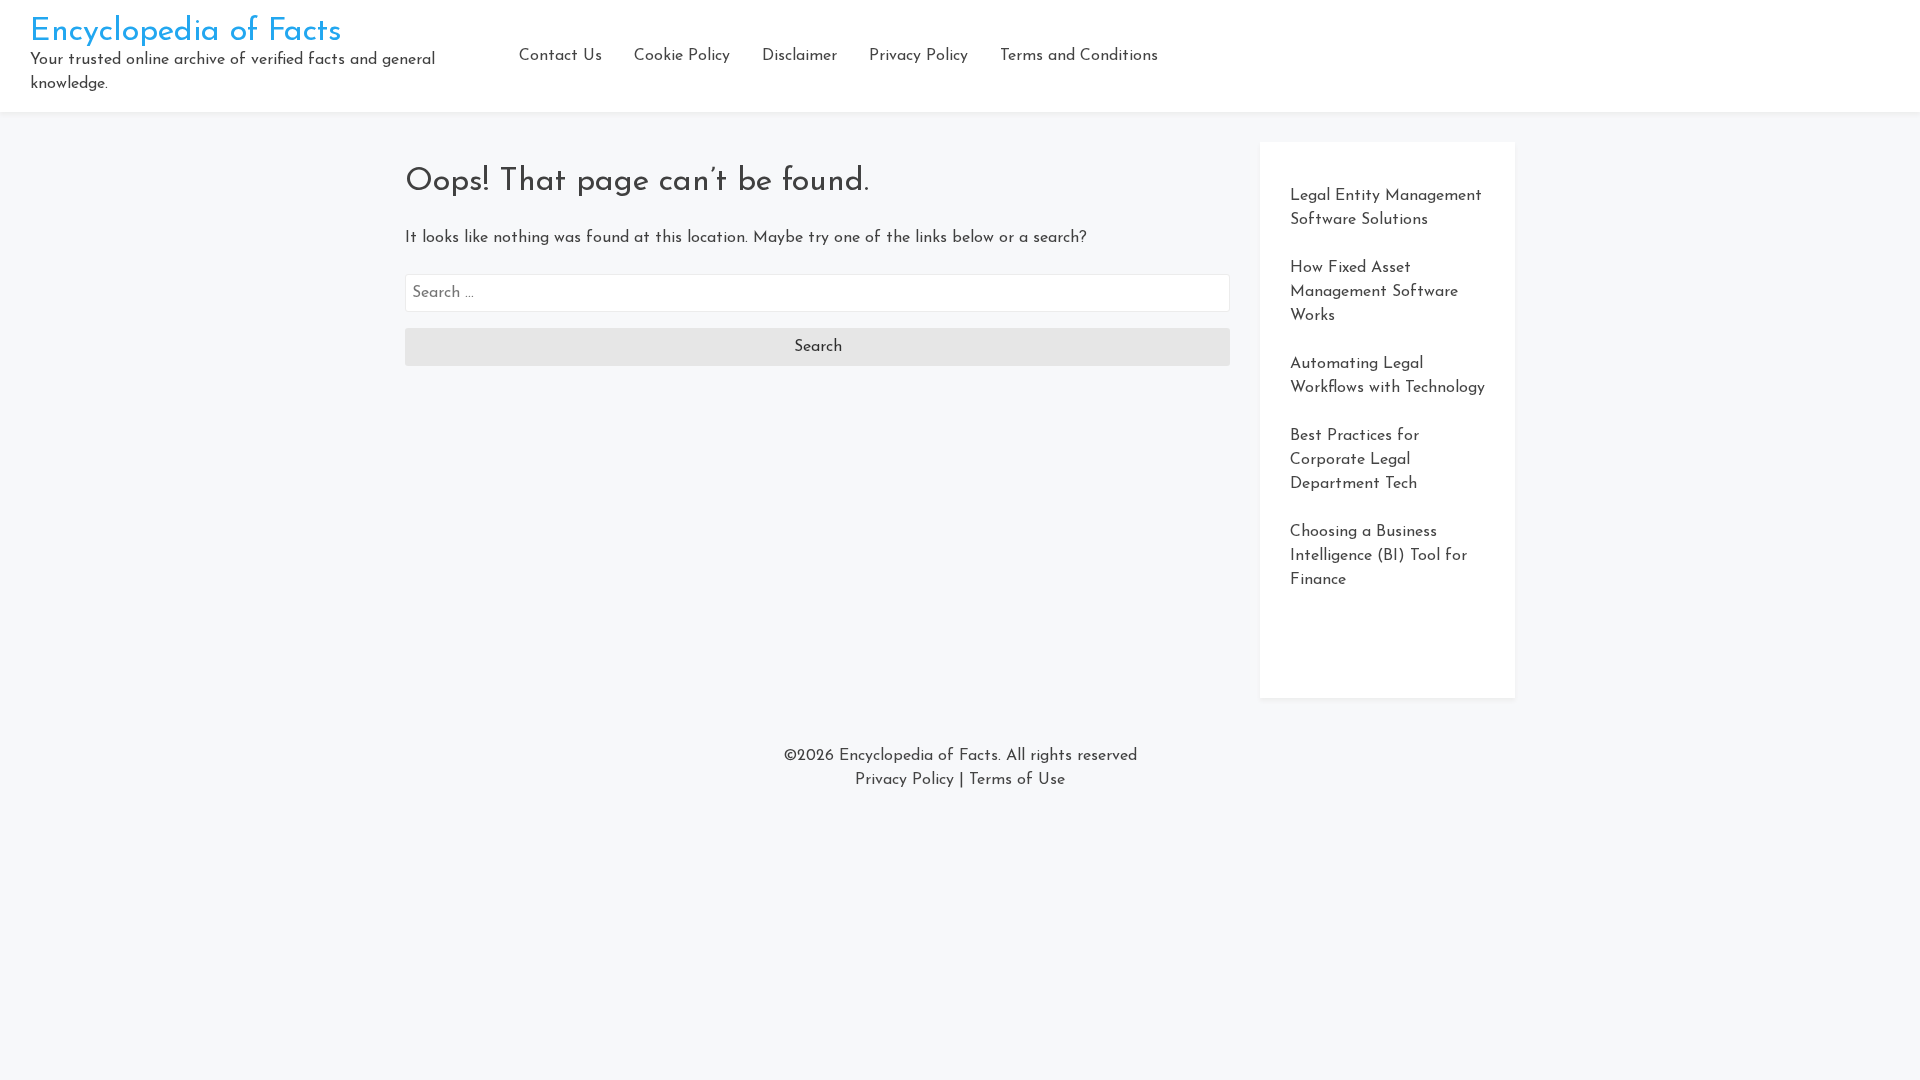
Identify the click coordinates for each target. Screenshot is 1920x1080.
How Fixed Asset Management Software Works (1374, 292)
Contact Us (560, 56)
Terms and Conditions (1079, 56)
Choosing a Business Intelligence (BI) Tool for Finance (1378, 556)
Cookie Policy (682, 56)
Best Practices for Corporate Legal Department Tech (1354, 460)
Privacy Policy (918, 56)
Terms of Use (1017, 780)
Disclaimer (799, 56)
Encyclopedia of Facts (186, 32)
